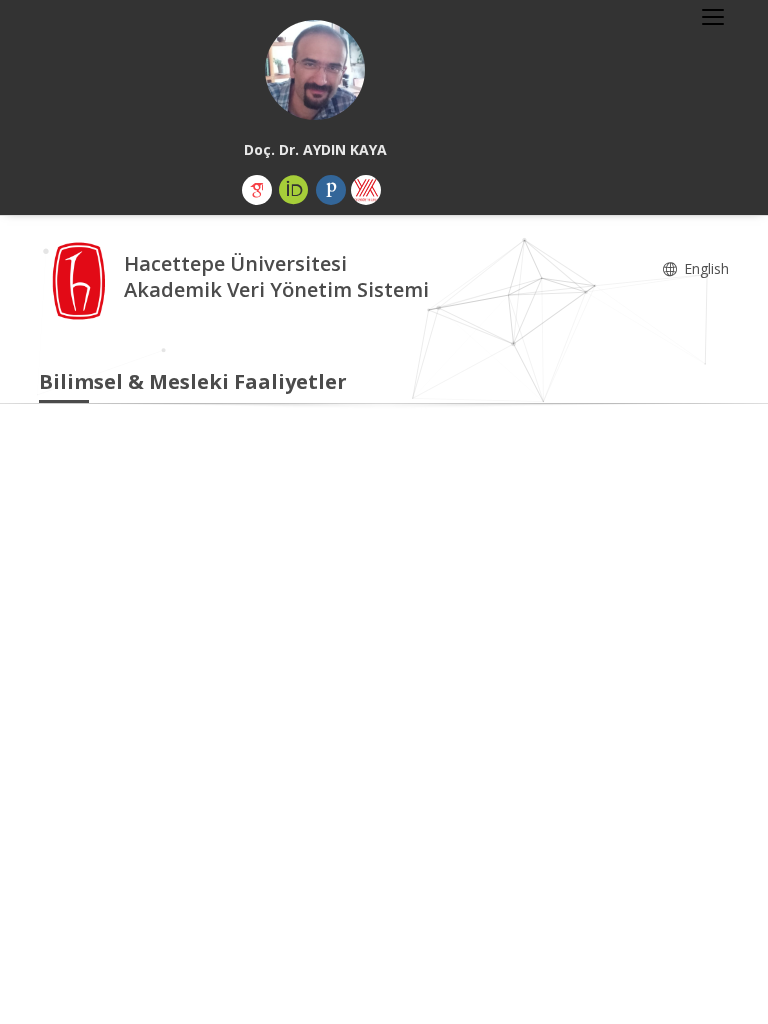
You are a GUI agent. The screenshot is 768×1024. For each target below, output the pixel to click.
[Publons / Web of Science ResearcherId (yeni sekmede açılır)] (331, 190)
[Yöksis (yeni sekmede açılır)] (366, 190)
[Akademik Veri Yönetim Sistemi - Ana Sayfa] (81, 279)
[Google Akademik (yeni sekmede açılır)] (257, 190)
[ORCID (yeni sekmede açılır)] (294, 190)
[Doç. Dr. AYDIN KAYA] (315, 70)
